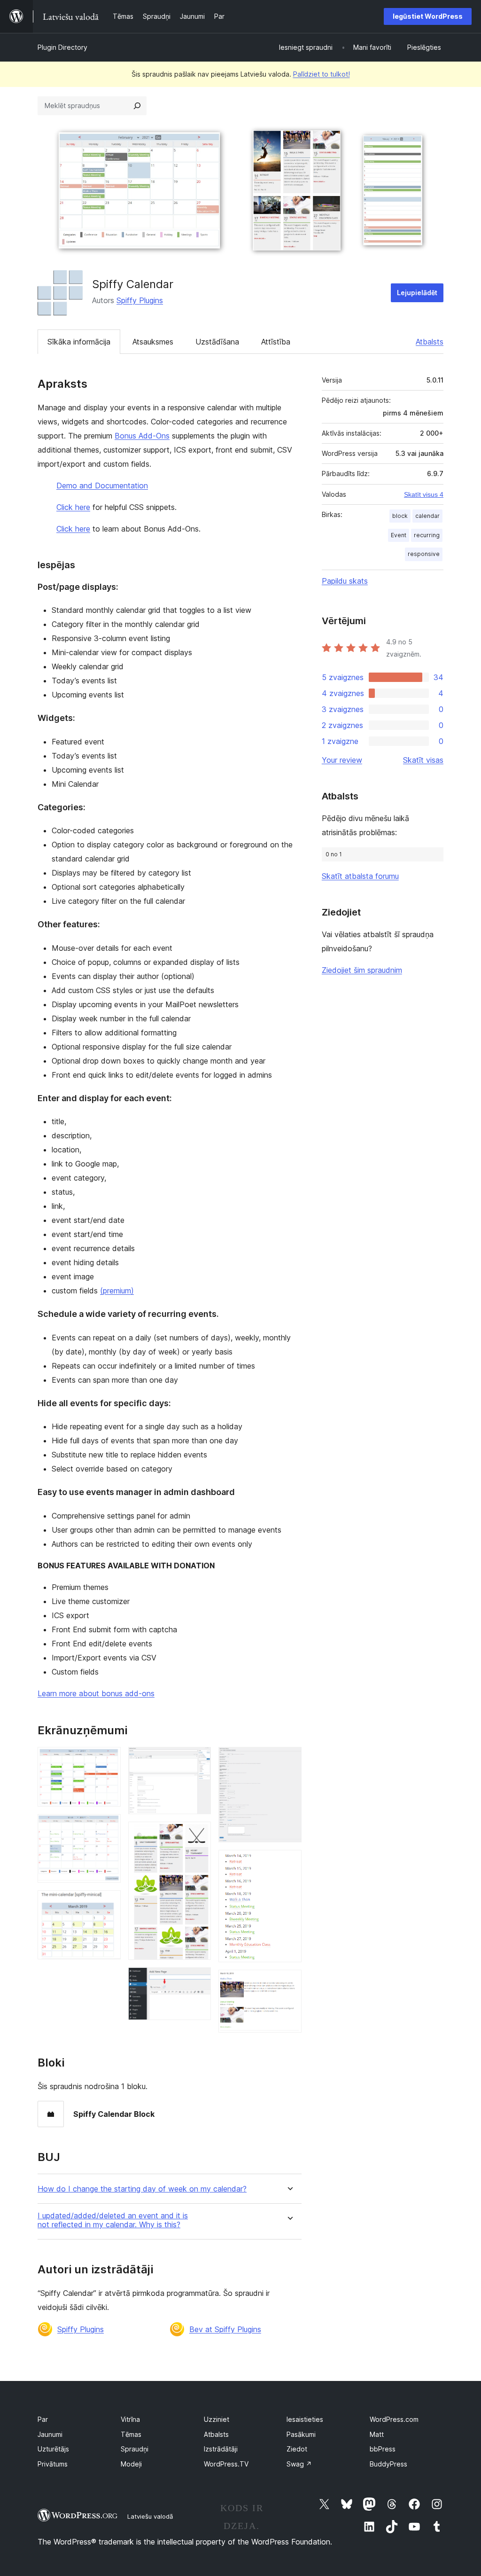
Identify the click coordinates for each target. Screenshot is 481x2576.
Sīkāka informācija (79, 342)
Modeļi (131, 2464)
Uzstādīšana (217, 342)
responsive (424, 554)
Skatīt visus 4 (424, 494)
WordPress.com (394, 2419)
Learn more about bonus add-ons (96, 1693)
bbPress (383, 2449)
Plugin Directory (62, 47)
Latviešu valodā (150, 2516)
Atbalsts (430, 342)
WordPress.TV (226, 2464)
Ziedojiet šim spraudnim (362, 970)
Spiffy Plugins (140, 300)
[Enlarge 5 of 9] (198, 1834)
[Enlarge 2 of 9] (108, 1827)
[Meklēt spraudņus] (137, 106)
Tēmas (131, 2434)
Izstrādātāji (221, 2449)
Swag (299, 2464)
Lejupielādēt (417, 293)
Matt (377, 2434)
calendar (427, 516)
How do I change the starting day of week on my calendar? (142, 2189)
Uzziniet (217, 2419)
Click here (73, 507)
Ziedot (297, 2449)
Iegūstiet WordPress (428, 16)
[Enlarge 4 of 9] (198, 1760)
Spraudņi (135, 2449)
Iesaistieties (305, 2419)
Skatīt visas (423, 760)
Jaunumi (50, 2434)
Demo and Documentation (102, 485)
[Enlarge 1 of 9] (108, 1760)
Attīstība (276, 342)
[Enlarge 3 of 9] (108, 1903)
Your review (342, 760)
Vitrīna (130, 2419)
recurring (427, 535)
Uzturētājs (53, 2449)
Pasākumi (301, 2434)
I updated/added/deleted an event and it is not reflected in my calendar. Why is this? (113, 2220)
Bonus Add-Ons (142, 436)
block (400, 516)
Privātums (53, 2464)
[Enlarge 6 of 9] (198, 1980)
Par (43, 2419)
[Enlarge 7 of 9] (289, 1760)
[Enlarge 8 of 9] (289, 1863)
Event (399, 535)
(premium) (117, 1291)
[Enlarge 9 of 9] (289, 1982)
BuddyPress (388, 2464)
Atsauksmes (153, 342)
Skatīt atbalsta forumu (360, 876)
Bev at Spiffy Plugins (225, 2329)
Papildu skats (345, 581)
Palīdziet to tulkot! (322, 74)
